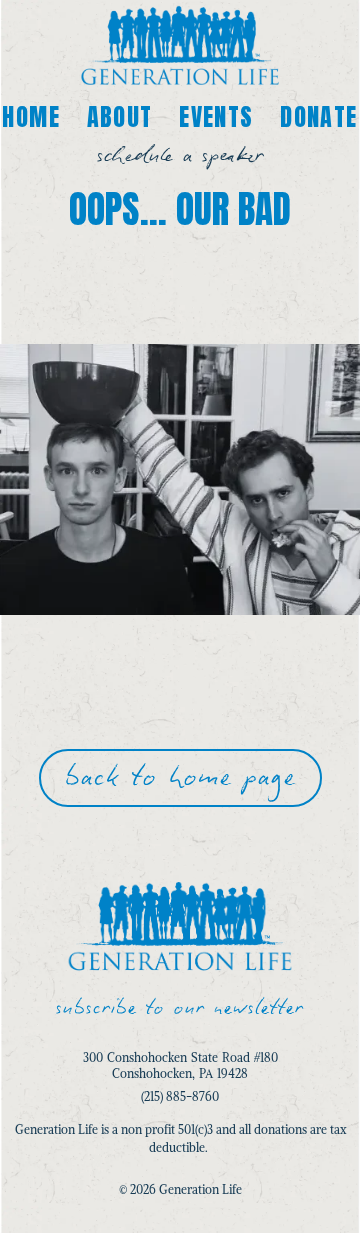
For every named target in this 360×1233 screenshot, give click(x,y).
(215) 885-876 (176, 1096)
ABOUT (120, 117)
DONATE (318, 117)
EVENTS (216, 117)
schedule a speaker (180, 155)
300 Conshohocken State (152, 1057)
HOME (31, 117)
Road (236, 1057)
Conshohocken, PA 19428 (180, 1073)
